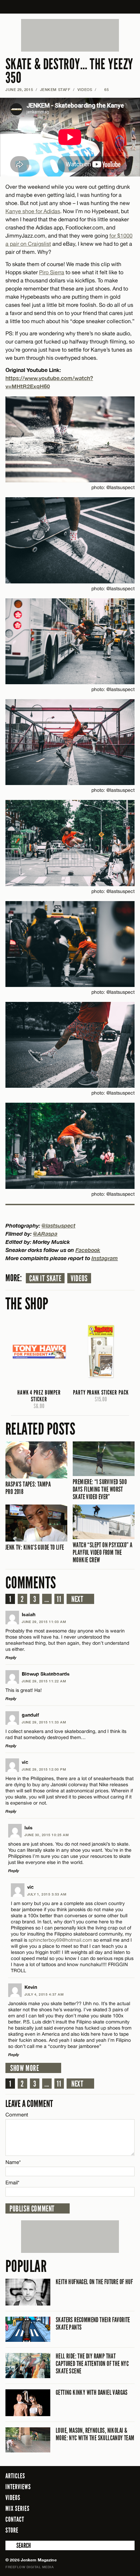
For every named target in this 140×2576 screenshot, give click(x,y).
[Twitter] (102, 2530)
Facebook (88, 1250)
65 (104, 89)
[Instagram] (113, 2530)
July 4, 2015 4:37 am (44, 1994)
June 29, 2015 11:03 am (44, 1622)
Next (77, 1599)
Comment (17, 2115)
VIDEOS (85, 89)
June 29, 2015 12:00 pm (44, 1769)
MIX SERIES (17, 2508)
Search (10, 2545)
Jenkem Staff (55, 89)
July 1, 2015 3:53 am (47, 1894)
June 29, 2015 (19, 89)
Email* (12, 2182)
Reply (11, 1657)
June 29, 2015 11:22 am (44, 1681)
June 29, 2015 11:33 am (44, 1722)
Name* (13, 2162)
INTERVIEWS (18, 2487)
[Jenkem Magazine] (70, 7)
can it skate (45, 1278)
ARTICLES (15, 2476)
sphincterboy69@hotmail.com (60, 1940)
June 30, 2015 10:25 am (47, 1835)
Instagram (105, 1258)
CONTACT (15, 2519)
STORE (12, 2530)
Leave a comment (29, 2104)
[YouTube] (128, 2530)
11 (59, 1599)
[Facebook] (92, 2530)
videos (79, 1278)
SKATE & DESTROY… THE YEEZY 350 (69, 71)
